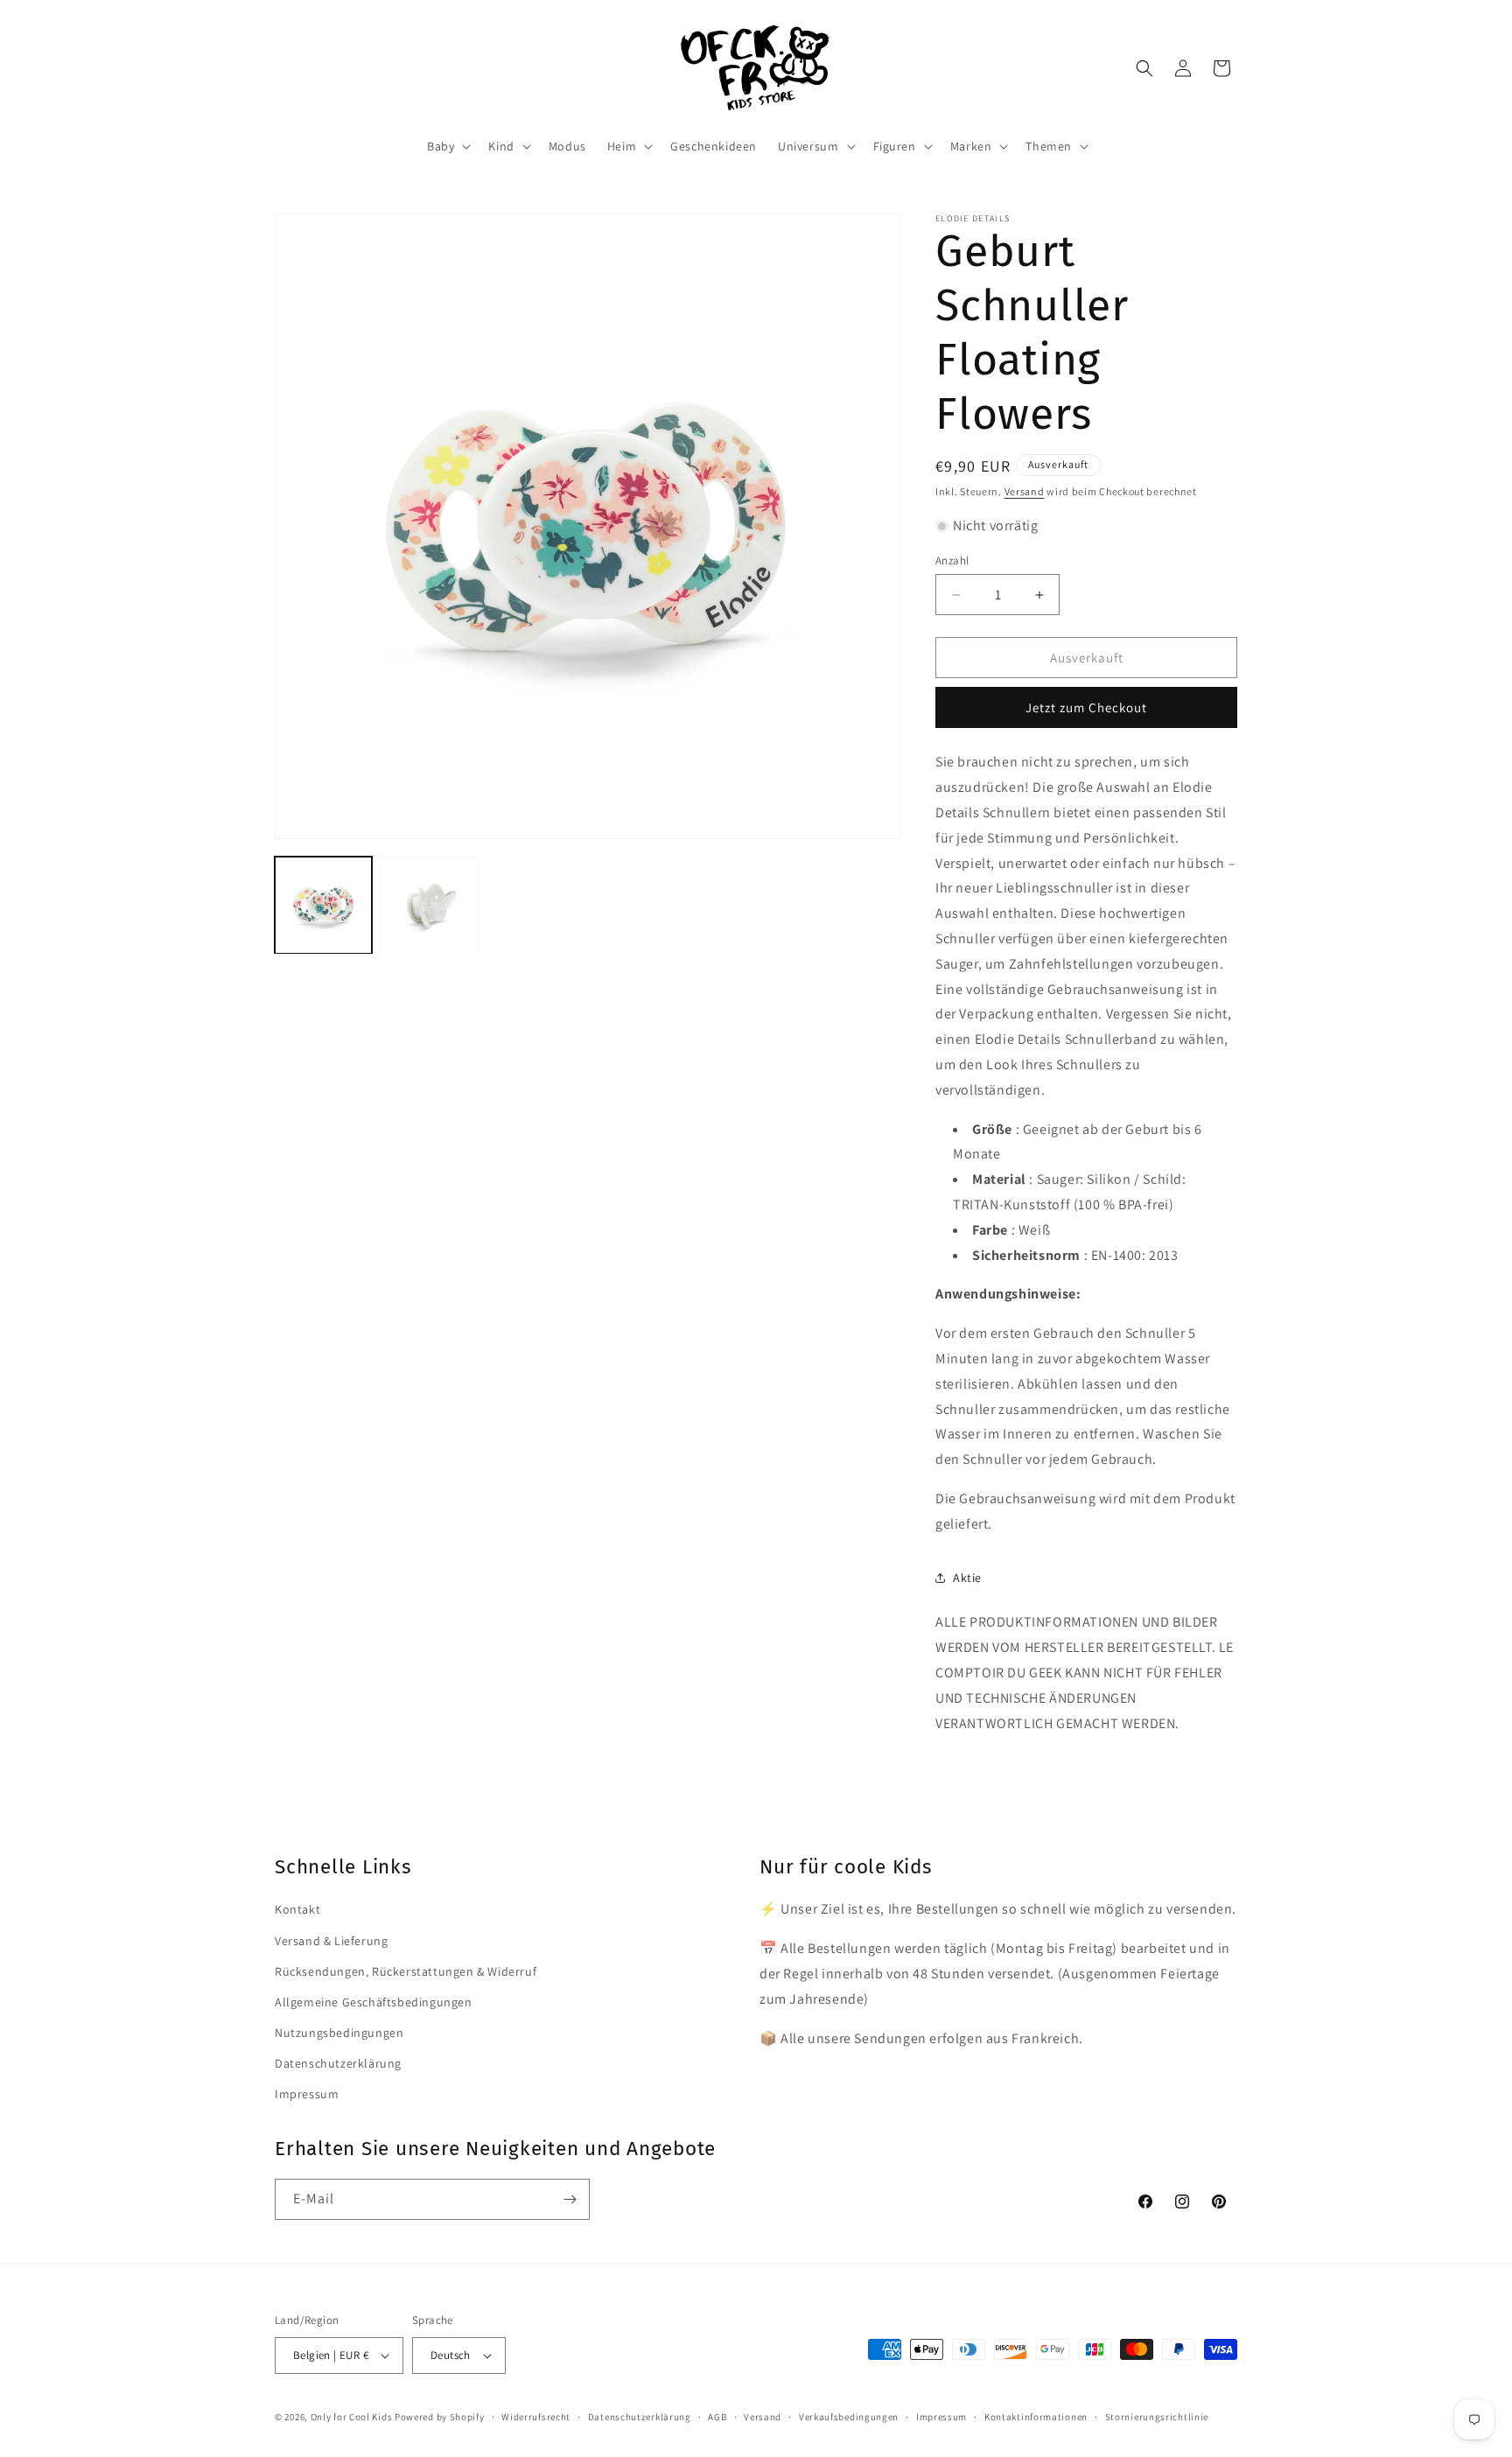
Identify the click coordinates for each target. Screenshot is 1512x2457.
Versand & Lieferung (331, 1941)
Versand (1025, 491)
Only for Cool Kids (352, 2417)
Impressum (307, 2094)
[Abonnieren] (570, 2199)
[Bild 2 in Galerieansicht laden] (429, 905)
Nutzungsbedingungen (339, 2033)
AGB (717, 2417)
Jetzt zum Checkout (1086, 707)
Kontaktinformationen (1036, 2417)
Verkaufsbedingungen (849, 2417)
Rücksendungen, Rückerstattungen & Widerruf (406, 1971)
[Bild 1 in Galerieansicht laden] (323, 905)
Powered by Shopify (440, 2417)
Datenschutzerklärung (338, 2063)
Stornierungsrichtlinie (1157, 2417)
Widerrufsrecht (536, 2417)
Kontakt (297, 1909)
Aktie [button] (967, 1578)
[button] (447, 146)
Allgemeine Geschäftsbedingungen (374, 2002)
